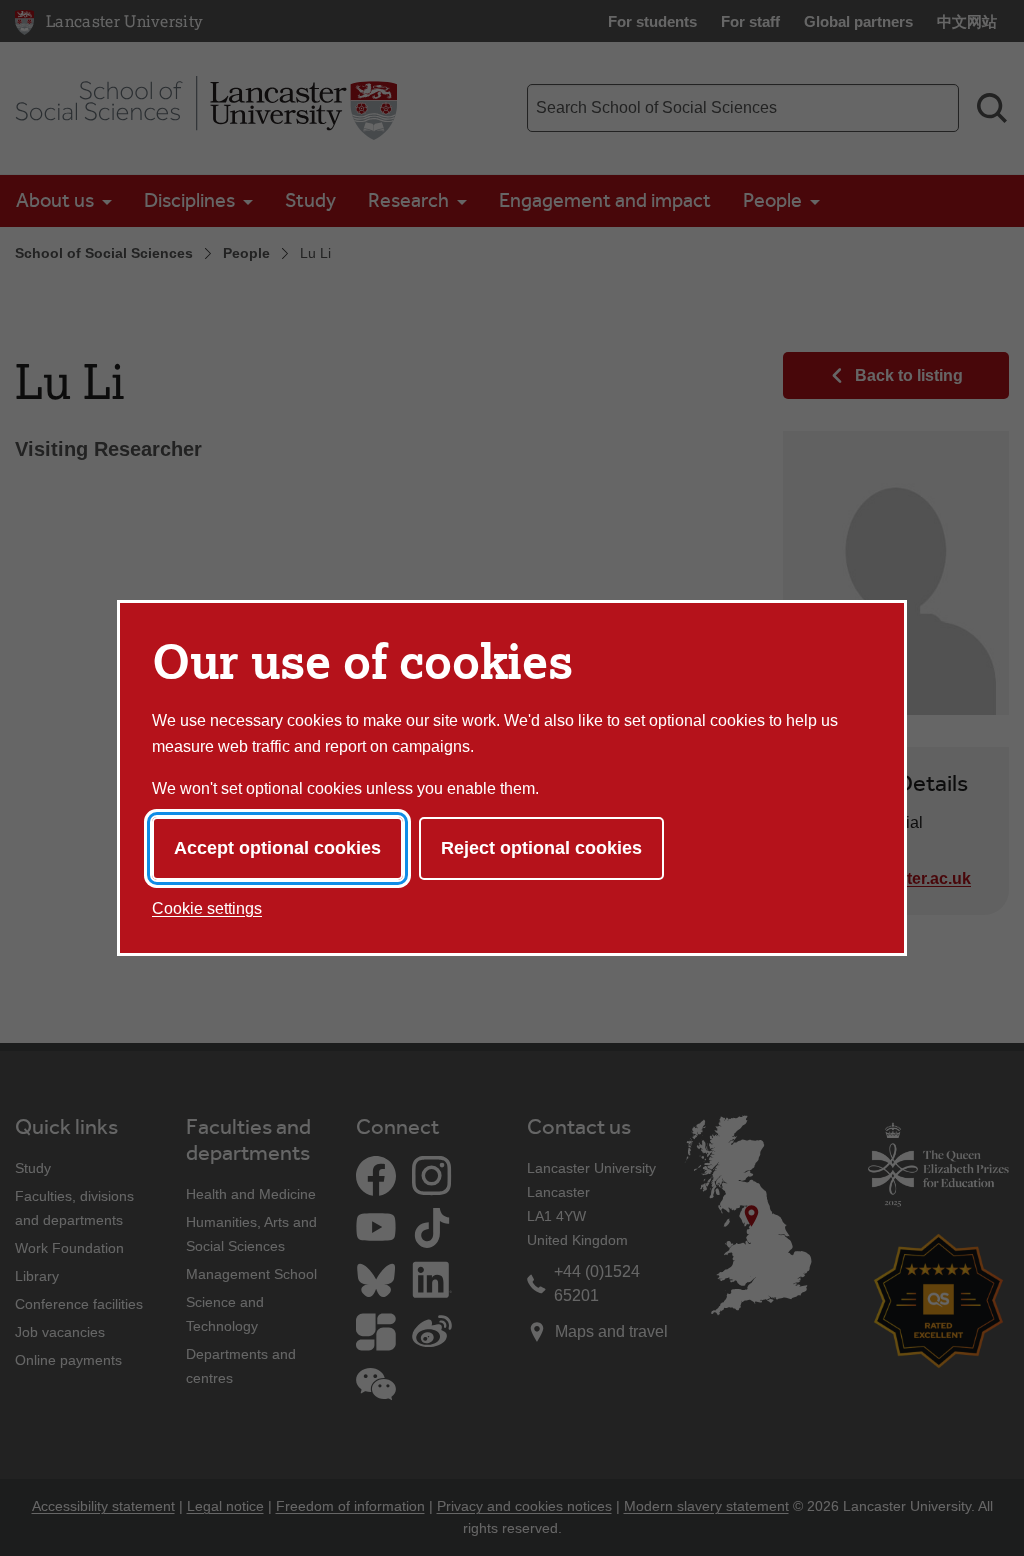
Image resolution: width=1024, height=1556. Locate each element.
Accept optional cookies (277, 848)
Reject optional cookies (541, 848)
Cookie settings (207, 908)
